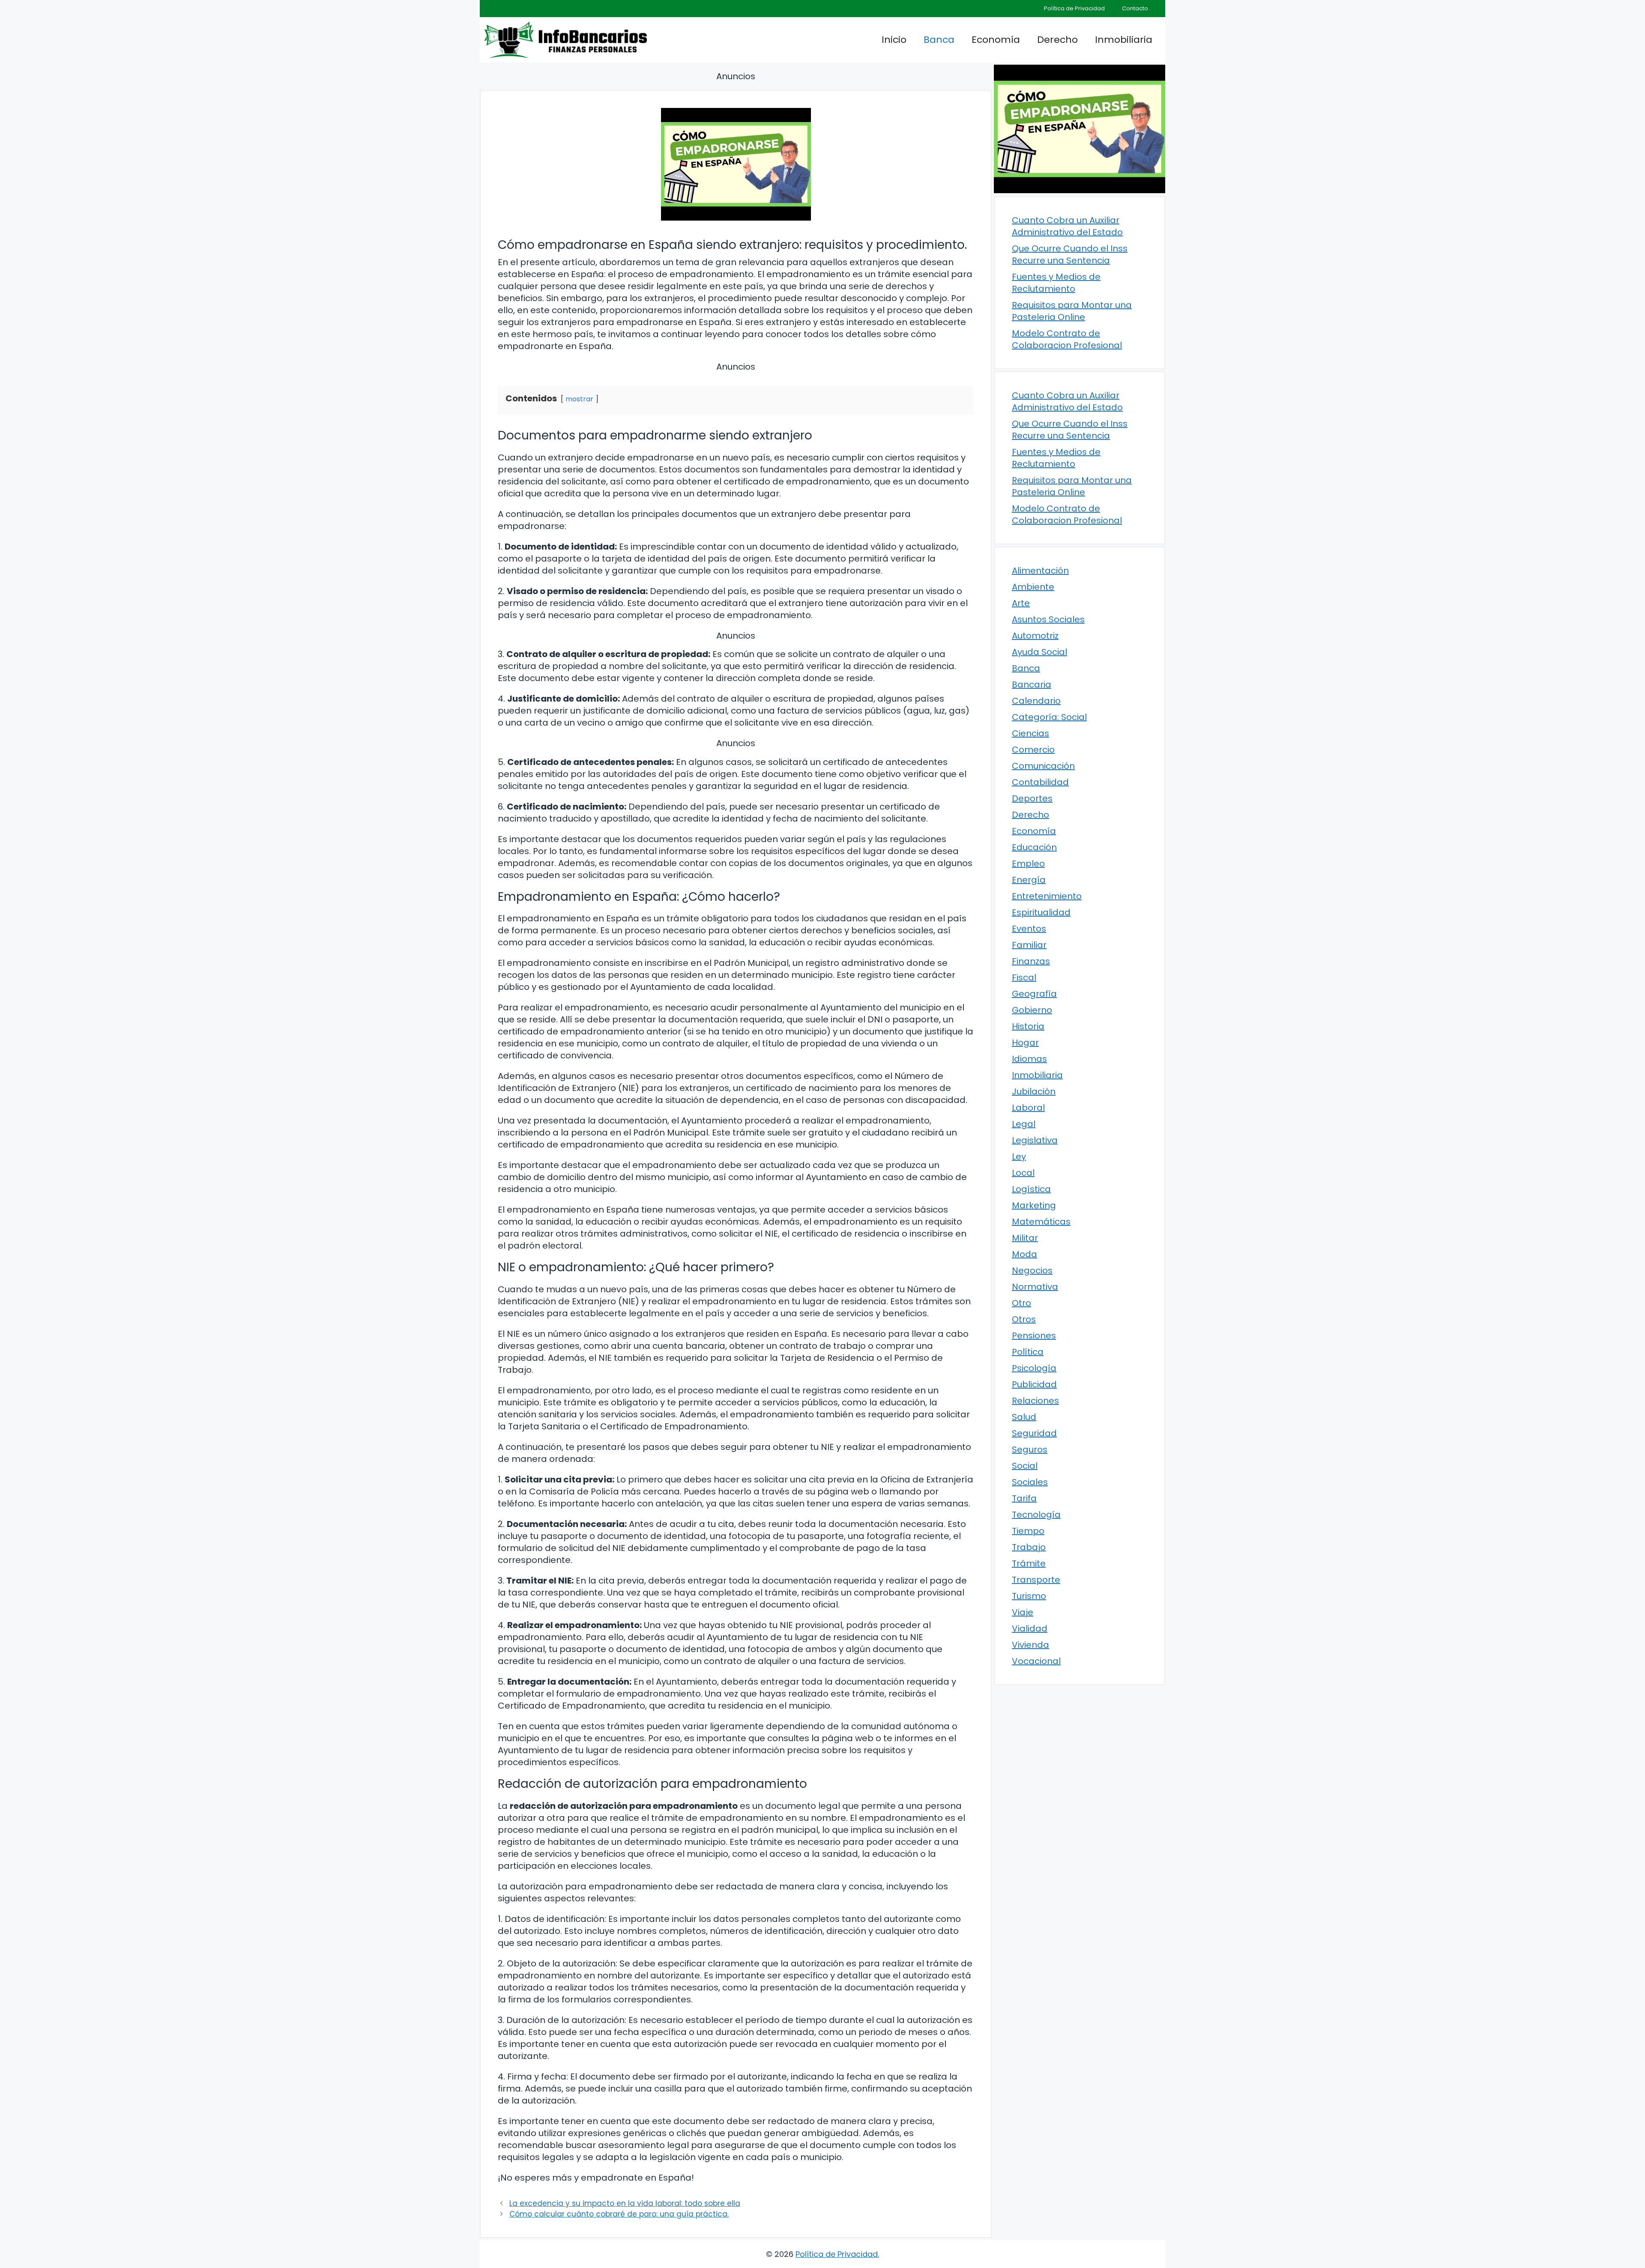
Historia (1028, 1026)
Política (1028, 1352)
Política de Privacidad (1074, 8)
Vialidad (1030, 1629)
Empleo (1028, 864)
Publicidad (1034, 1384)
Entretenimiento (1047, 896)
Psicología (1034, 1368)
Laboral (1028, 1108)
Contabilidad (1040, 782)
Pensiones (1034, 1336)
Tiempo (1028, 1531)
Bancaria (1032, 684)
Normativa (1035, 1287)
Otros (1024, 1319)
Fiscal (1024, 977)
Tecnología (1036, 1515)
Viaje (1023, 1612)
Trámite (1029, 1563)
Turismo (1029, 1596)
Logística (1031, 1189)
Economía (996, 40)
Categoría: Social (1049, 717)
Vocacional (1036, 1661)
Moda (1024, 1254)
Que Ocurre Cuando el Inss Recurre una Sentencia (1070, 254)
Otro (1021, 1303)
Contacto (1135, 8)
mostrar (579, 399)
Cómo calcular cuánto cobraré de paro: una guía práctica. (619, 2214)
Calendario (1036, 701)
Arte (1021, 603)
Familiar (1029, 945)
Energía (1029, 880)
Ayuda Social (1039, 652)
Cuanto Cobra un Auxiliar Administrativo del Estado (1067, 226)
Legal (1024, 1124)
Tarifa (1024, 1498)
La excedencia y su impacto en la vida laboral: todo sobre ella (625, 2203)
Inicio (894, 40)
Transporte (1036, 1580)
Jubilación (1034, 1091)
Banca (939, 40)
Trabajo (1029, 1547)
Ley (1019, 1156)
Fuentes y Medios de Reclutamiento (1056, 283)
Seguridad (1034, 1433)
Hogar (1025, 1043)
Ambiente (1033, 587)
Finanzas (1031, 961)
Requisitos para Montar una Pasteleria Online (1072, 311)
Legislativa (1035, 1140)
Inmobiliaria (1124, 40)
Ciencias (1030, 733)
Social (1025, 1466)
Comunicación (1043, 766)
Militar (1025, 1238)
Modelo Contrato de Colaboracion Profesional (1067, 339)
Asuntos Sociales (1048, 619)
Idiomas (1029, 1059)
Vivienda (1030, 1645)
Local (1023, 1173)
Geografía (1034, 994)
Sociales (1030, 1482)
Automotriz (1035, 636)
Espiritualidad (1041, 912)
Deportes (1032, 798)
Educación (1034, 847)
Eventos (1029, 929)
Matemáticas (1041, 1222)
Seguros (1030, 1449)
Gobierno (1032, 1010)
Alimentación (1040, 571)
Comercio (1033, 750)
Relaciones (1035, 1401)
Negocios (1032, 1270)
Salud (1024, 1417)
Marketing (1034, 1205)
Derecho (1057, 40)
